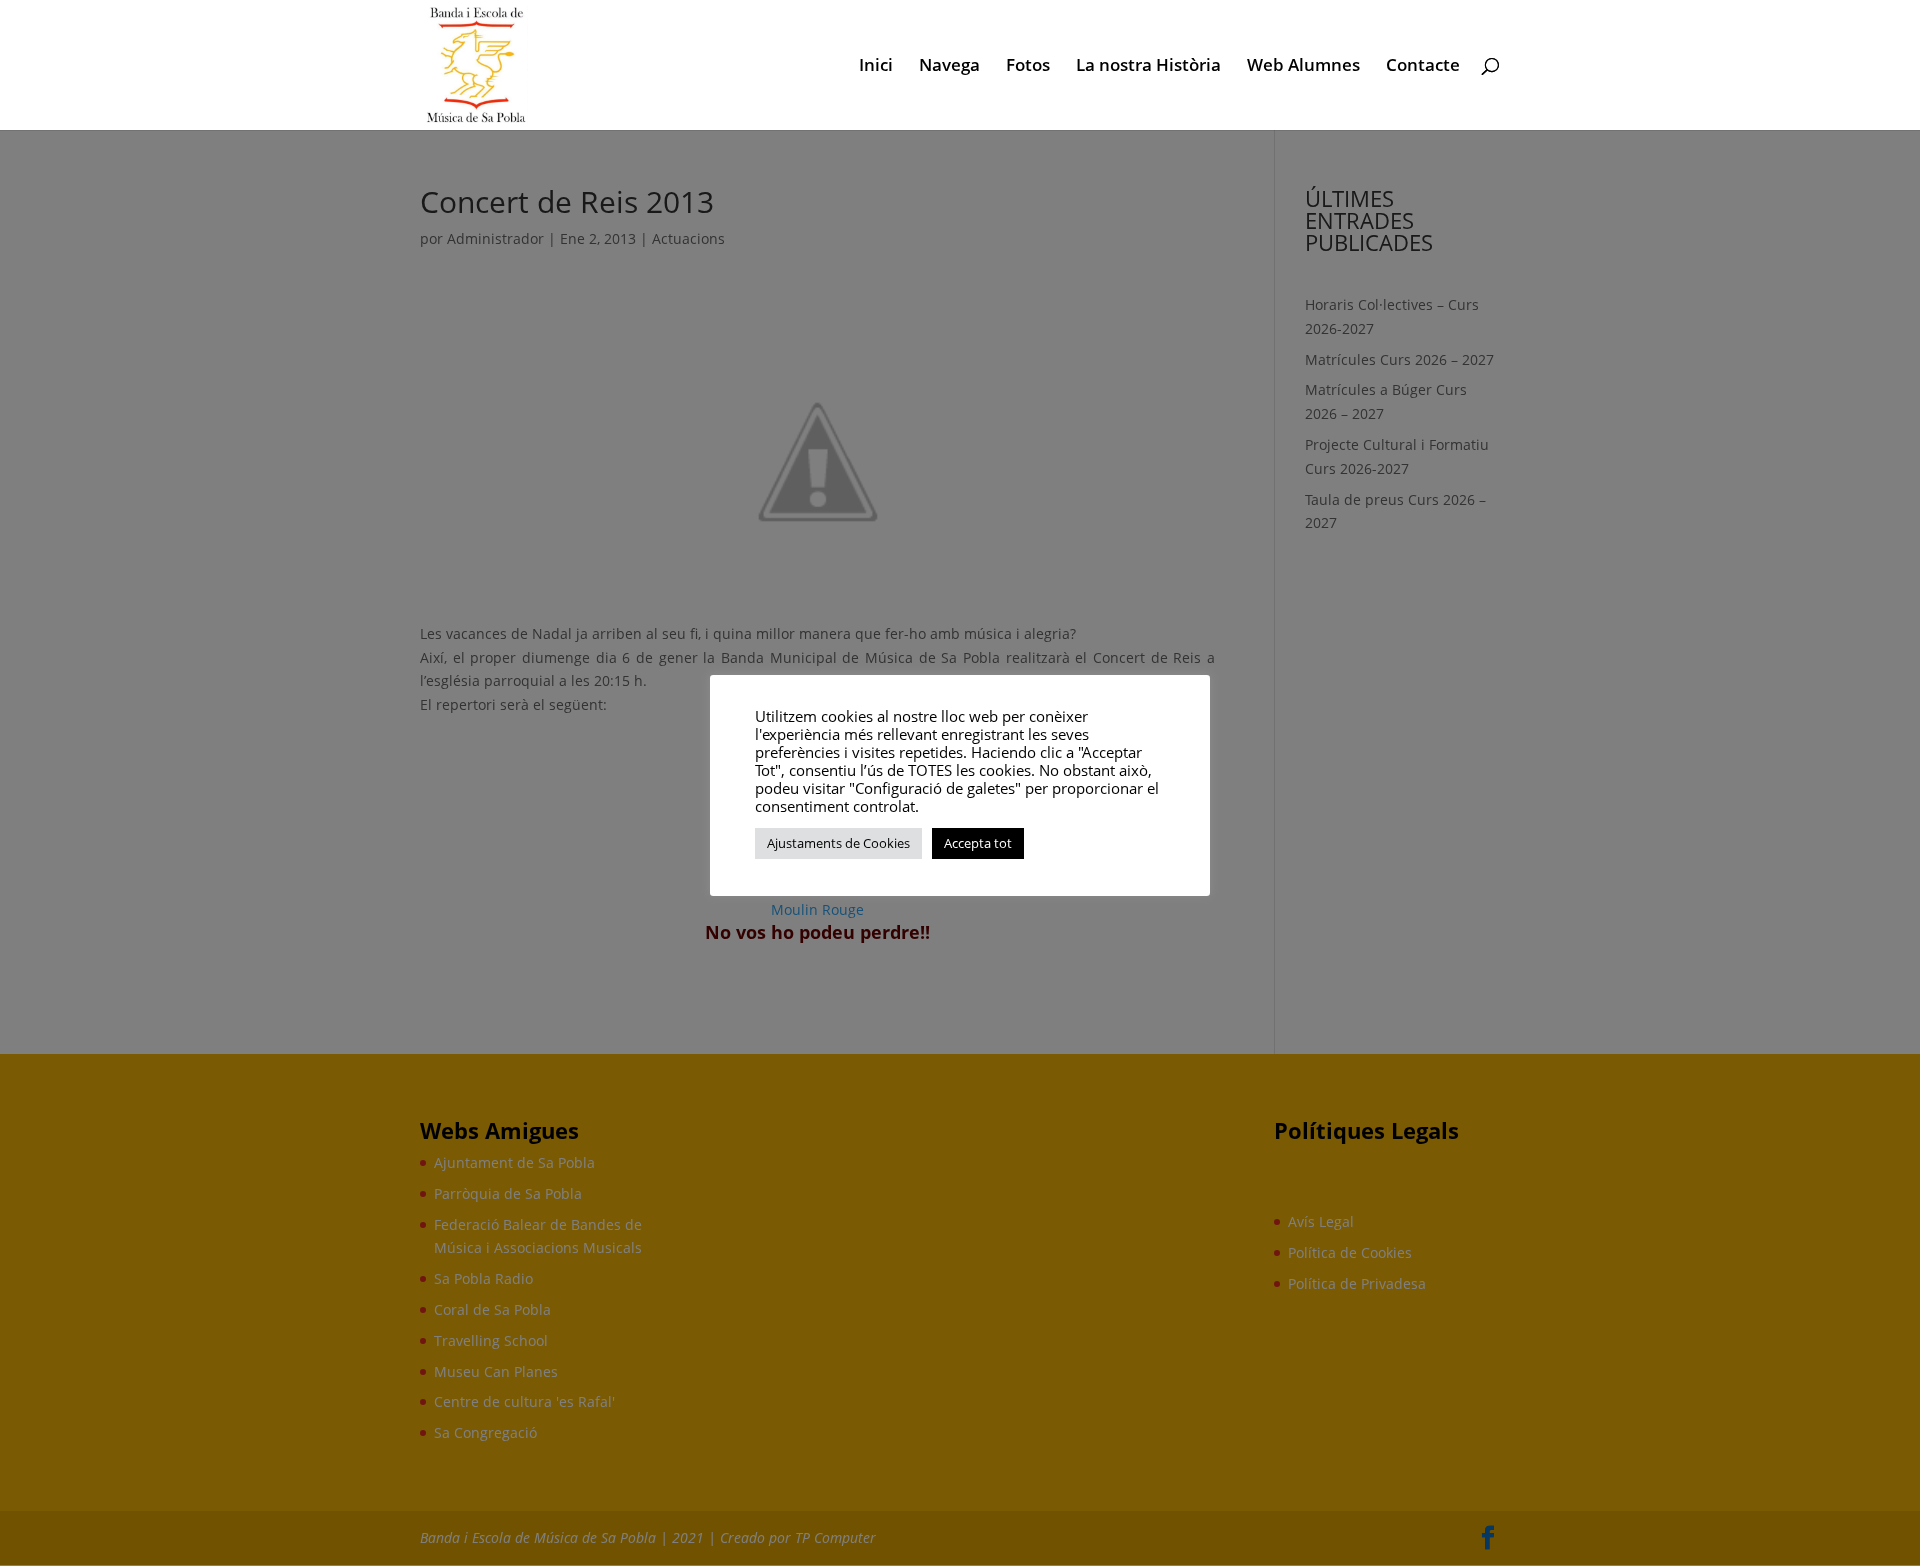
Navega (949, 67)
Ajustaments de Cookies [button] (838, 843)
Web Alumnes (1303, 67)
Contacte (1423, 67)
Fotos (1028, 67)
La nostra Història (1148, 67)
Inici (876, 67)
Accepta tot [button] (978, 843)
